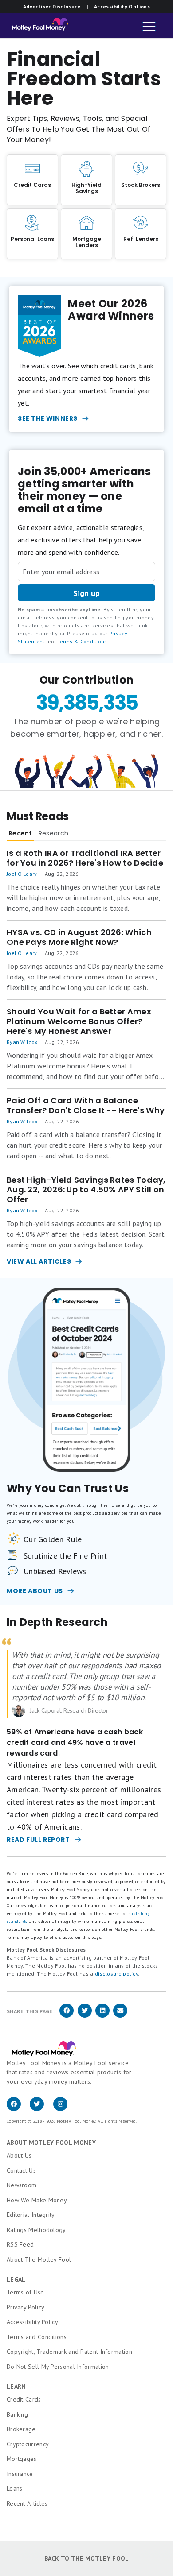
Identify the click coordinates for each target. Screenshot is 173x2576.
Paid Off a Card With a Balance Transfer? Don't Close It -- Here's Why (86, 1106)
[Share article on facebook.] (67, 2016)
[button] (149, 27)
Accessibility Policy (32, 2322)
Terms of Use (26, 2292)
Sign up (86, 593)
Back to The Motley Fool (87, 2558)
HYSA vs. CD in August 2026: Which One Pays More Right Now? (79, 937)
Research (53, 833)
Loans (15, 2488)
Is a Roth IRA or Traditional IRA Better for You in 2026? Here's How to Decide (85, 858)
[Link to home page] (37, 27)
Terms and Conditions (37, 2337)
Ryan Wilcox (22, 1042)
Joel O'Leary (22, 874)
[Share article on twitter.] (85, 2016)
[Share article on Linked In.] (102, 2016)
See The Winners (48, 418)
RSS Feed (20, 2244)
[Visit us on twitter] (41, 2109)
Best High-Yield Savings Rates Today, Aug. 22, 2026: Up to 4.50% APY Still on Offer (86, 1190)
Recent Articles (27, 2503)
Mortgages (22, 2459)
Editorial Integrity (31, 2215)
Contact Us (21, 2170)
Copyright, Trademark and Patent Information (69, 2352)
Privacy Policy (26, 2307)
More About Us (35, 1591)
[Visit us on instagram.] (64, 2109)
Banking (17, 2414)
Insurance (20, 2474)
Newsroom (22, 2185)
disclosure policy (116, 1974)
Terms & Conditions (82, 641)
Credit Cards (24, 2399)
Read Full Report (38, 1840)
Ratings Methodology (36, 2230)
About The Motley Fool (39, 2259)
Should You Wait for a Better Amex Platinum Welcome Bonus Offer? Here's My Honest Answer (79, 1021)
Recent (20, 833)
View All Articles (39, 1261)
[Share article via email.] (120, 2016)
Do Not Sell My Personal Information (58, 2367)
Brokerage (21, 2429)
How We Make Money (37, 2200)
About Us (19, 2155)
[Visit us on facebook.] (18, 2109)
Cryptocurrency (28, 2444)
